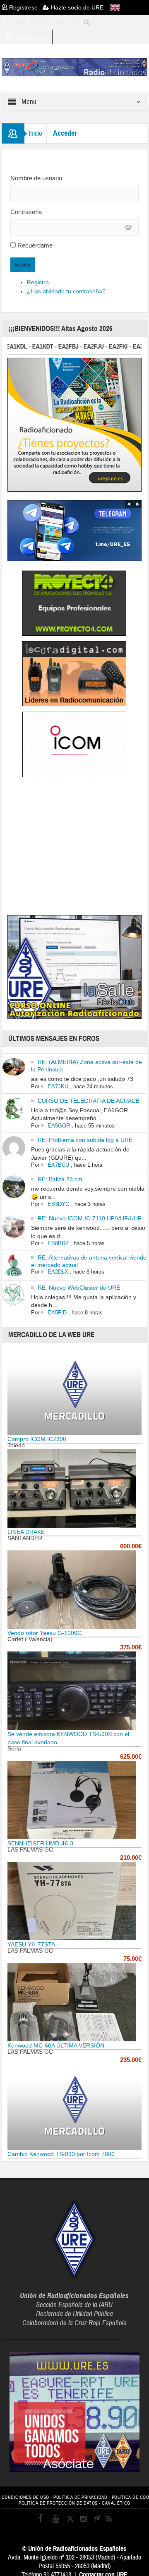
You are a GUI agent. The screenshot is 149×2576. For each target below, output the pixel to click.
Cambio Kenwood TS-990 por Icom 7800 (61, 2154)
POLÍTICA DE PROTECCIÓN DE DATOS (58, 2503)
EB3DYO (59, 1204)
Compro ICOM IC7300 (37, 1439)
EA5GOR (59, 1126)
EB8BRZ (58, 1243)
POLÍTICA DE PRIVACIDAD (80, 2497)
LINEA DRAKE (26, 1532)
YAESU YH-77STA (31, 1944)
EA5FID (57, 1313)
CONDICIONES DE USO (25, 2497)
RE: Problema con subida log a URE (85, 1140)
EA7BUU (58, 1165)
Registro (38, 282)
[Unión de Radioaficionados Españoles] (75, 67)
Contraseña (26, 212)
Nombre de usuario (36, 178)
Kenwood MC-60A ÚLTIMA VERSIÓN (56, 2045)
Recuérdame (35, 245)
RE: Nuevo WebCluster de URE (79, 1288)
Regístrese (25, 7)
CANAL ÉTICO (116, 2503)
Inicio (35, 133)
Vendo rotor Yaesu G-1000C (44, 1633)
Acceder (23, 265)
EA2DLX (58, 1272)
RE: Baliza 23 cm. (61, 1179)
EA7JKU (58, 1086)
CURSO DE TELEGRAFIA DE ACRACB (89, 1101)
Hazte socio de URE (76, 7)
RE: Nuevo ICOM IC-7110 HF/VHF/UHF (90, 1218)
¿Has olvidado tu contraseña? (66, 291)
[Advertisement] (77, 848)
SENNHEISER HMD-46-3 (40, 1843)
